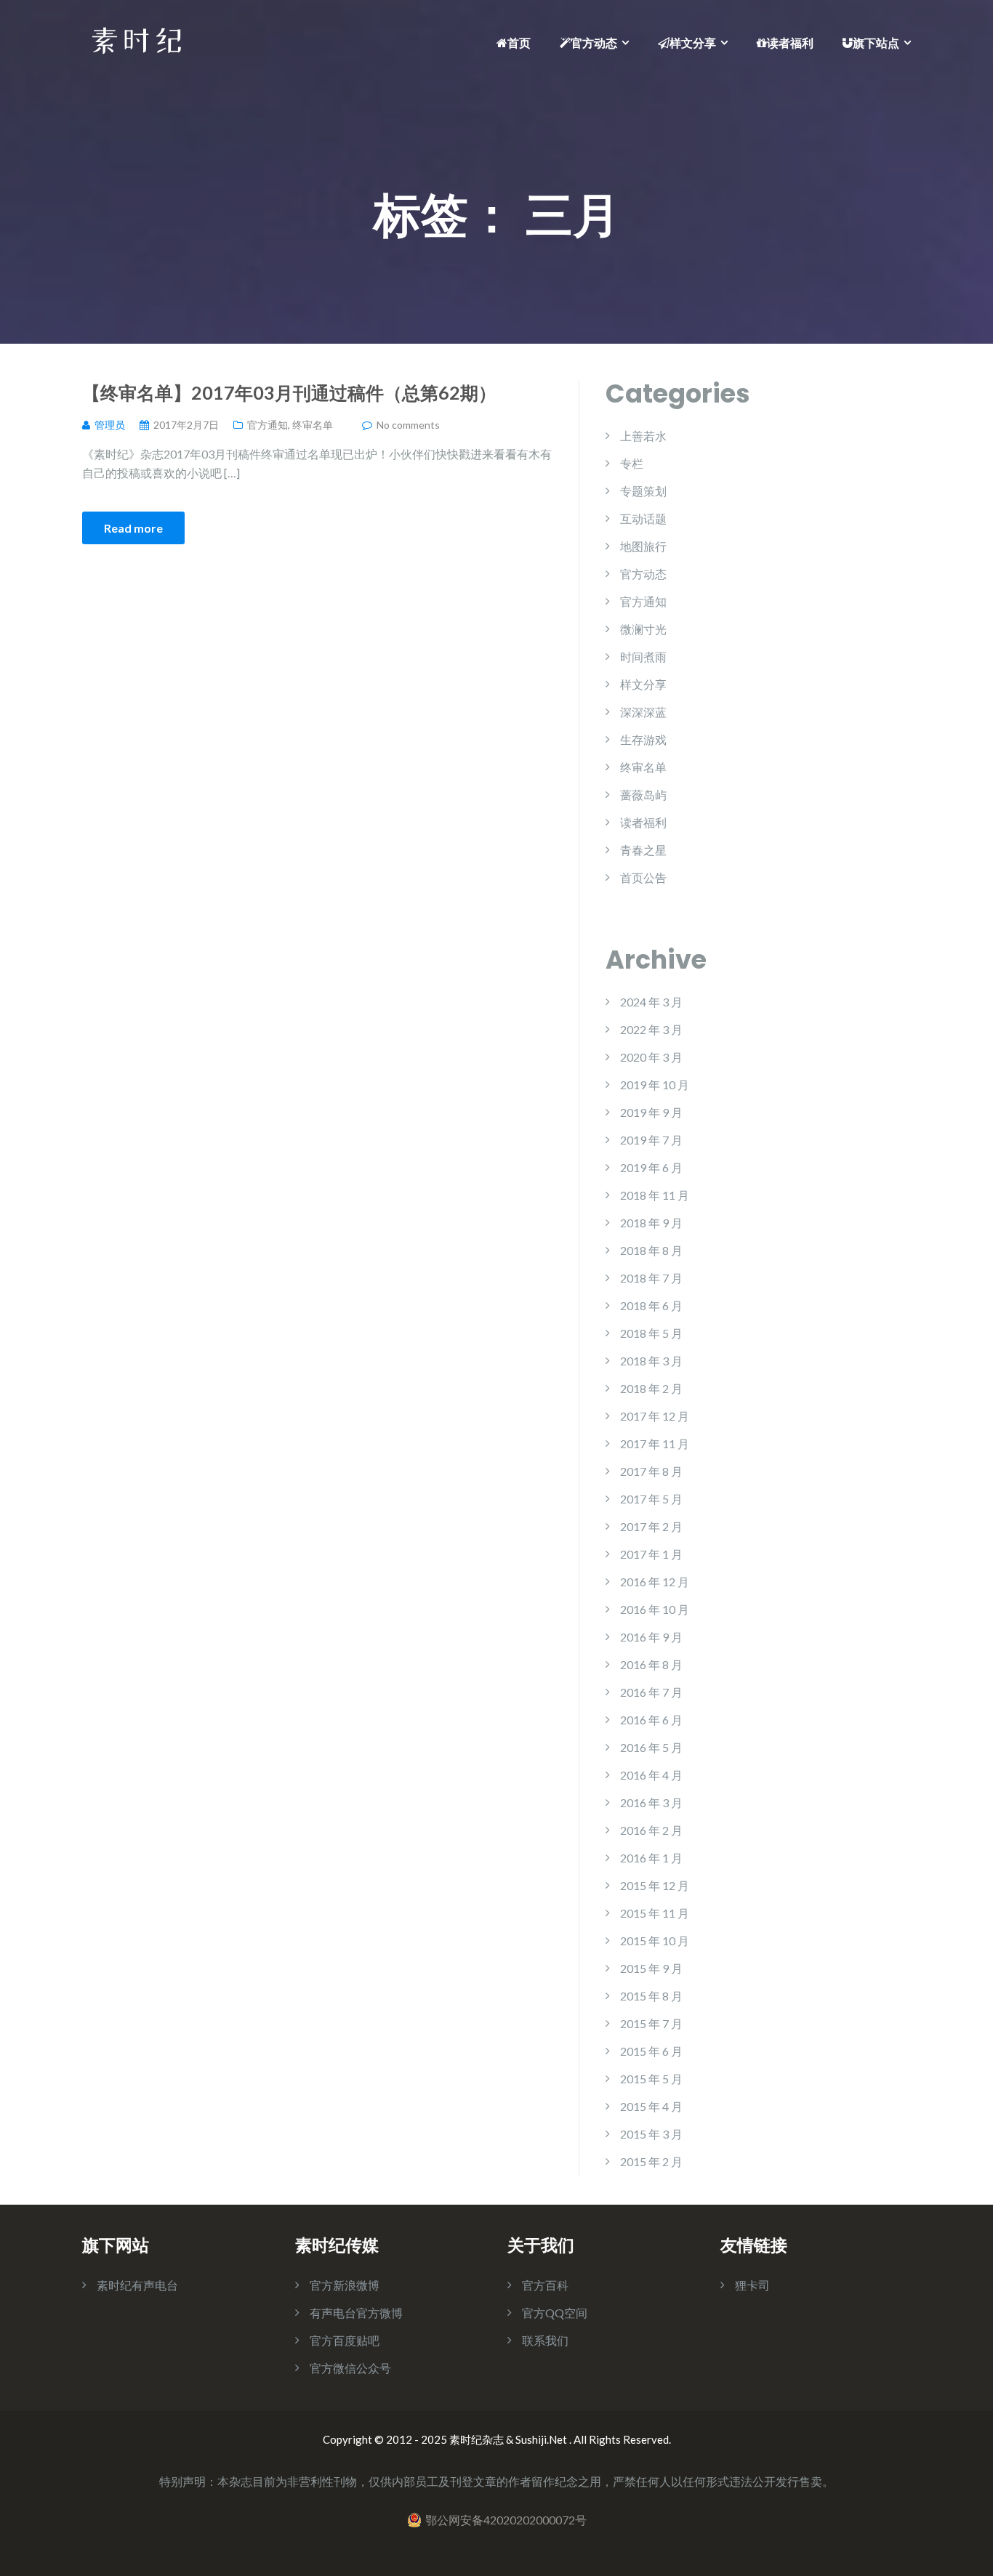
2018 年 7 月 (651, 1278)
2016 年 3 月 (651, 1802)
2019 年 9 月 (651, 1112)
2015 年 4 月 (651, 2106)
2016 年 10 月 (655, 1609)
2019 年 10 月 (655, 1085)
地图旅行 (643, 546)
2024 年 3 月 (651, 1002)
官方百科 (545, 2285)
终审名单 (313, 425)
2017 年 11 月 (655, 1444)
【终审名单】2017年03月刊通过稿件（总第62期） (289, 392)
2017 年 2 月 (651, 1526)
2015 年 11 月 (655, 1913)
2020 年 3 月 (651, 1057)
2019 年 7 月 (651, 1140)
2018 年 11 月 (655, 1195)
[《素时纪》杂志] (137, 39)
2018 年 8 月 (651, 1250)
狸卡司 (752, 2285)
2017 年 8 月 (651, 1471)
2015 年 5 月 (651, 2079)
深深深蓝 (643, 712)
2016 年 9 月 (651, 1637)
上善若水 (643, 436)
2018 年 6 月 (651, 1305)
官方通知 (268, 425)
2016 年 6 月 (651, 1720)
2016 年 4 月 (651, 1775)
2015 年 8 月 (651, 1996)
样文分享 (693, 43)
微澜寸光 (643, 629)
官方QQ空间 (555, 2313)
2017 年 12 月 (655, 1416)
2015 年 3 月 (651, 2134)
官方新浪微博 (345, 2285)
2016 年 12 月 (655, 1582)
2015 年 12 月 (655, 1885)
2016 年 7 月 (651, 1692)
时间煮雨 (643, 657)
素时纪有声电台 (137, 2285)
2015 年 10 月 (655, 1941)
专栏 (632, 463)
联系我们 (545, 2340)
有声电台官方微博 (356, 2313)
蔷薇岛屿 (643, 795)
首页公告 (643, 877)
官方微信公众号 (350, 2368)
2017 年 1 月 (651, 1554)
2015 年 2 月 (651, 2161)
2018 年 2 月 (651, 1388)
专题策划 (643, 491)
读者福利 (790, 43)
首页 (519, 43)
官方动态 (594, 43)
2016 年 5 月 (651, 1747)
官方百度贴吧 (345, 2340)
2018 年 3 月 (651, 1361)
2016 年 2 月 (651, 1830)
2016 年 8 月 (651, 1664)
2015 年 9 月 (651, 1968)
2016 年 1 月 (651, 1858)
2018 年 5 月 (651, 1333)
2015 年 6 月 (651, 2051)
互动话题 (643, 518)
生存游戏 (643, 739)
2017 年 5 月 (651, 1499)
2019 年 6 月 (651, 1167)
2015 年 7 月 (651, 2023)
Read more (133, 528)
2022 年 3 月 (651, 1029)
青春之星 (643, 850)
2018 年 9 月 (651, 1223)
